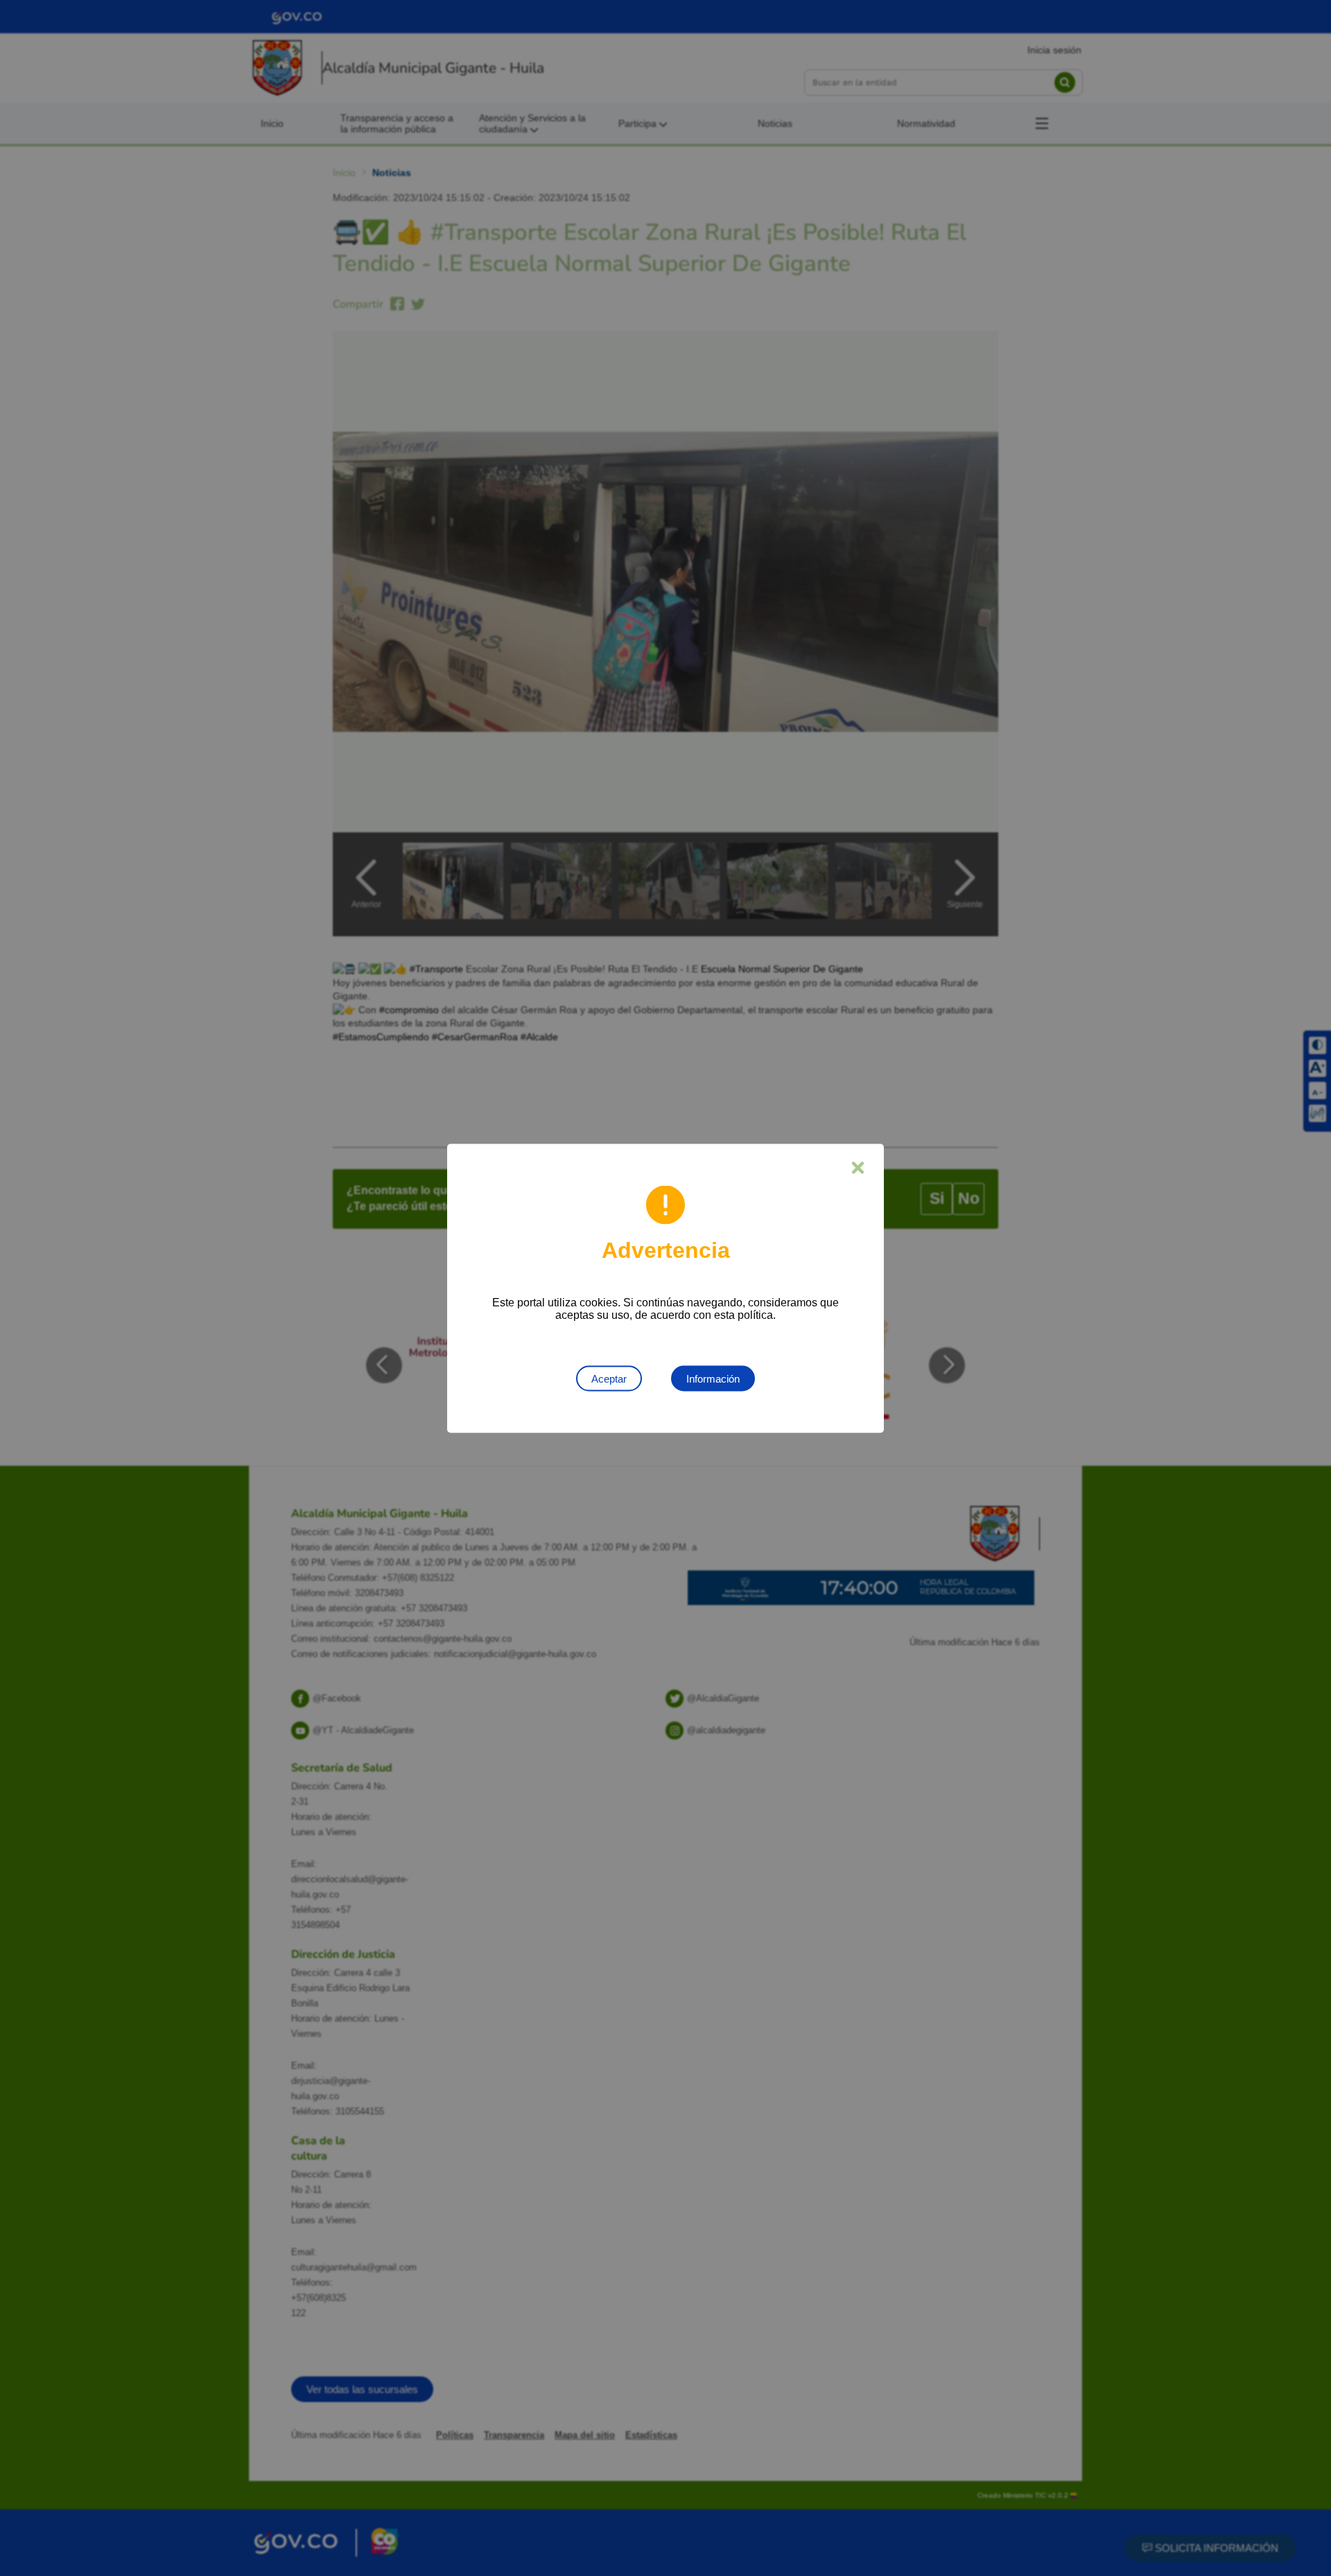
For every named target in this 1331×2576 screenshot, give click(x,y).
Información (713, 1378)
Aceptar (609, 1378)
